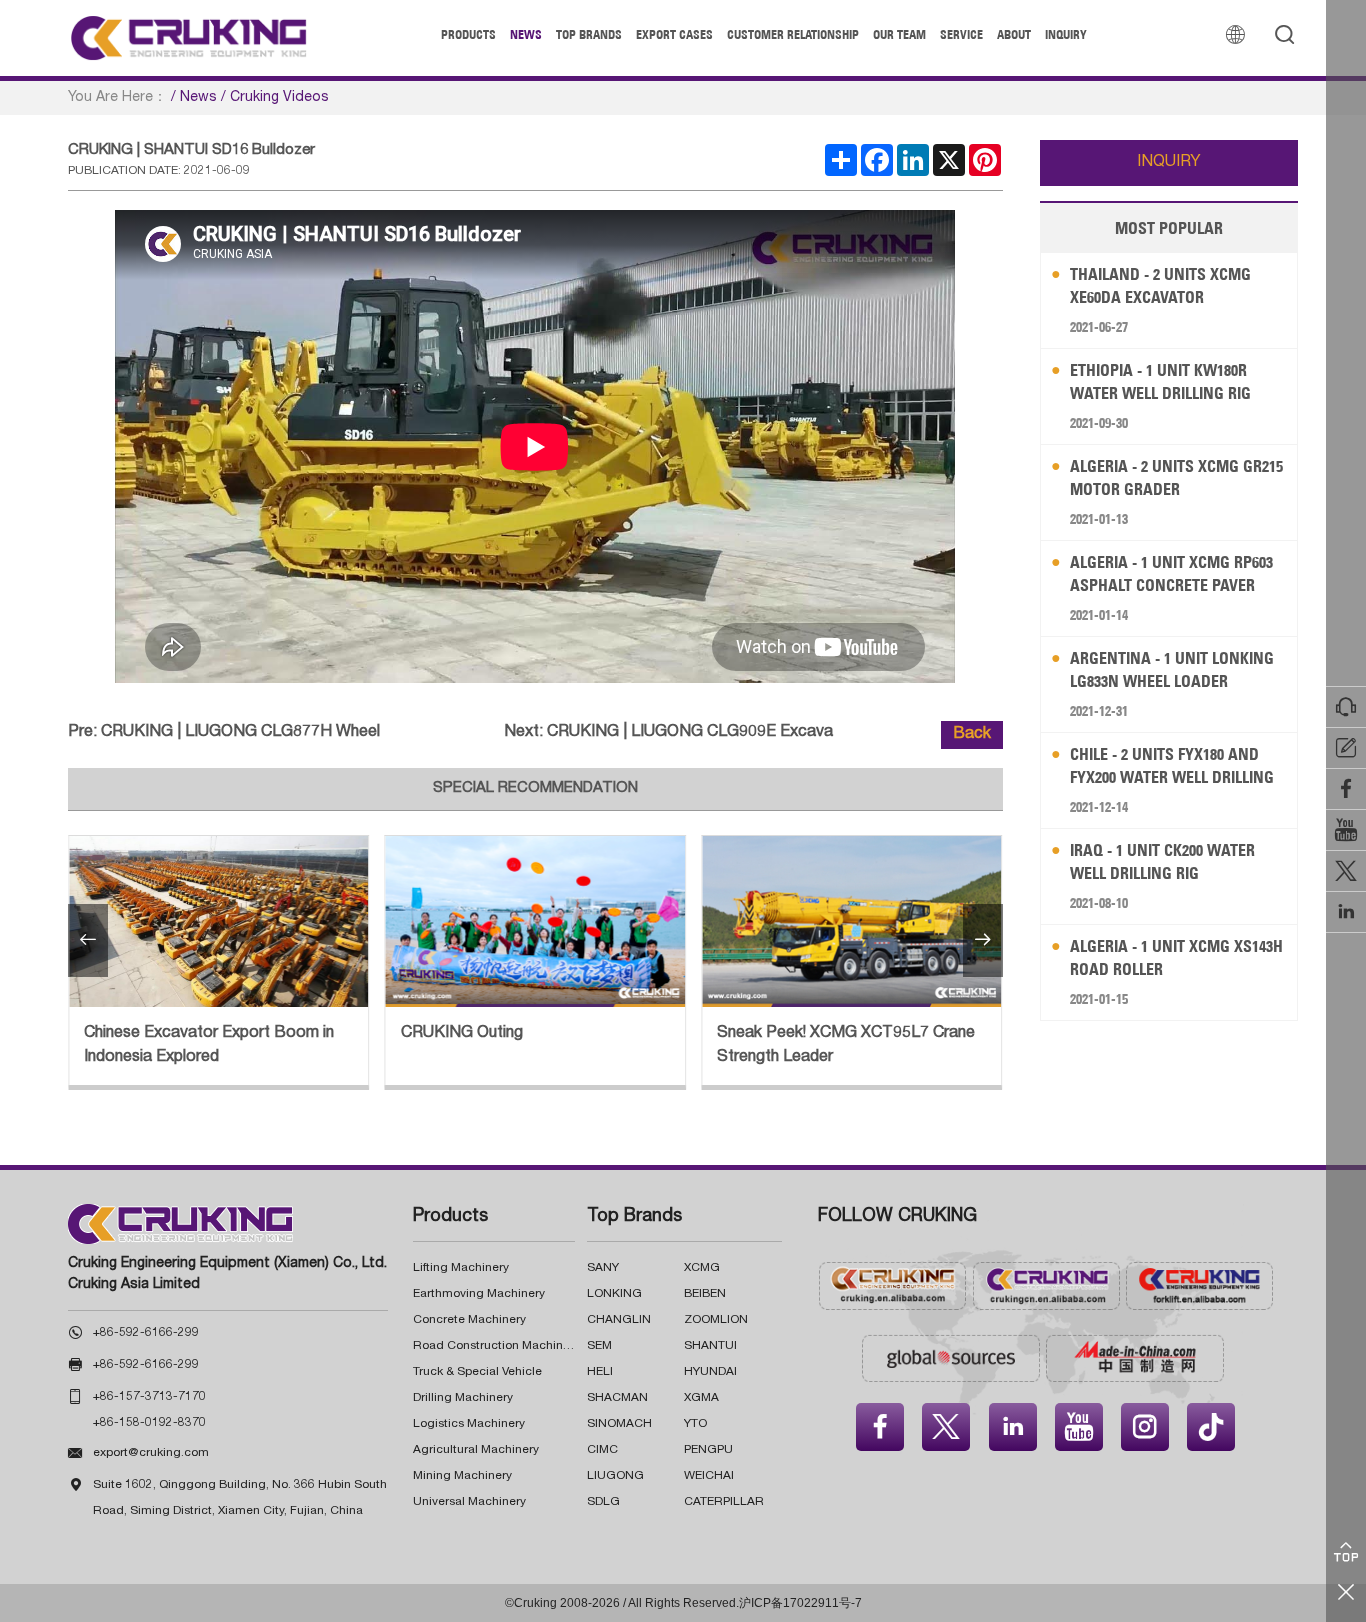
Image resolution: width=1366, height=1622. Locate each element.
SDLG (603, 1502)
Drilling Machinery (463, 1398)
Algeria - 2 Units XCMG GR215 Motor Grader (1176, 477)
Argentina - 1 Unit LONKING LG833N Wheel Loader (1172, 669)
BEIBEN (705, 1294)
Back (972, 735)
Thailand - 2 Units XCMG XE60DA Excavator (1160, 285)
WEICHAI (709, 1476)
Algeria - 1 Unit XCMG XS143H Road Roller (1176, 957)
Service (961, 34)
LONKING (614, 1294)
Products (468, 34)
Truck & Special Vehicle (477, 1372)
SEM (599, 1346)
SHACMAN (617, 1398)
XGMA (701, 1398)
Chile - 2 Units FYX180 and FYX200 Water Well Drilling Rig (1172, 766)
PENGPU (708, 1450)
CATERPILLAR (724, 1502)
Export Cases (674, 34)
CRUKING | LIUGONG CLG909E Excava (690, 733)
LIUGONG (615, 1476)
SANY (603, 1268)
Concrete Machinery (469, 1320)
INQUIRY (1169, 163)
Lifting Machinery (461, 1268)
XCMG (702, 1268)
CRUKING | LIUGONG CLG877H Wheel (240, 733)
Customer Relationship (793, 34)
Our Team (899, 34)
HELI (600, 1372)
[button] (88, 940)
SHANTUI (710, 1346)
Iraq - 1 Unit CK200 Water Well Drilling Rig (1162, 861)
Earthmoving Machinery (479, 1294)
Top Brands (589, 34)
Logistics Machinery (469, 1424)
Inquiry (1066, 34)
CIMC (602, 1450)
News (526, 34)
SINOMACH (619, 1424)
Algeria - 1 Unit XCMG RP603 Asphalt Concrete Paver (1171, 573)
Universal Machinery (469, 1502)
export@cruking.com (151, 1453)
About (1014, 34)
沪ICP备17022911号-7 (800, 1603)
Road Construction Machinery (496, 1346)
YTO (695, 1424)
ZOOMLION (716, 1320)
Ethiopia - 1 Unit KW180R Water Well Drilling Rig (1160, 381)
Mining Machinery (462, 1476)
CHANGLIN (619, 1320)
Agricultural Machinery (476, 1450)
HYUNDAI (710, 1372)
